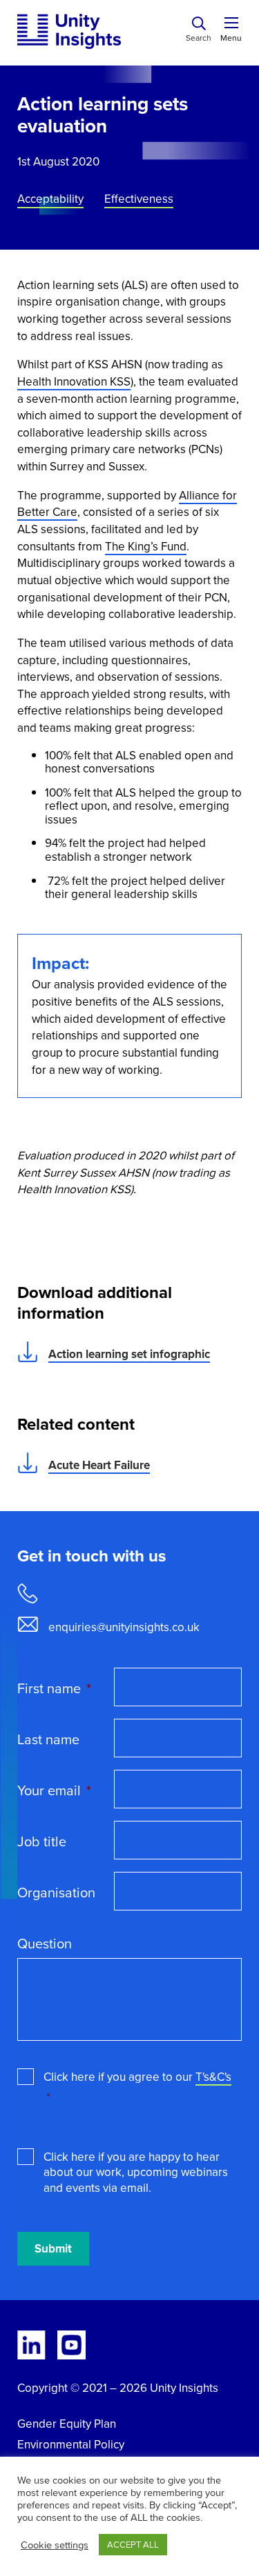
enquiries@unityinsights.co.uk (124, 1627)
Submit (53, 2249)
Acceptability (50, 200)
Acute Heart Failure (99, 1465)
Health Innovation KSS (74, 382)
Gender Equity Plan (67, 2424)
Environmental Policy (71, 2445)
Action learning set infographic (129, 1354)
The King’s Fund (146, 547)
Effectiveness (139, 200)
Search (199, 38)
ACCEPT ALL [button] (133, 2545)
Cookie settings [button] (55, 2545)
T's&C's (213, 2077)
